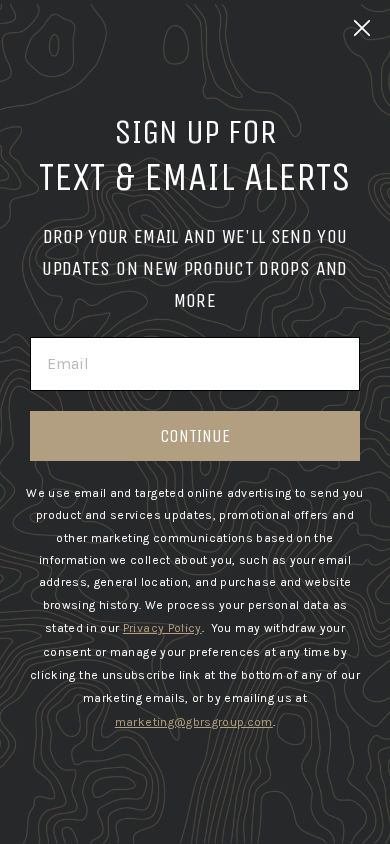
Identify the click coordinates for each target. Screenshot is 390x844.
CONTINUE (195, 436)
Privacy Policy (162, 628)
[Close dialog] (362, 28)
